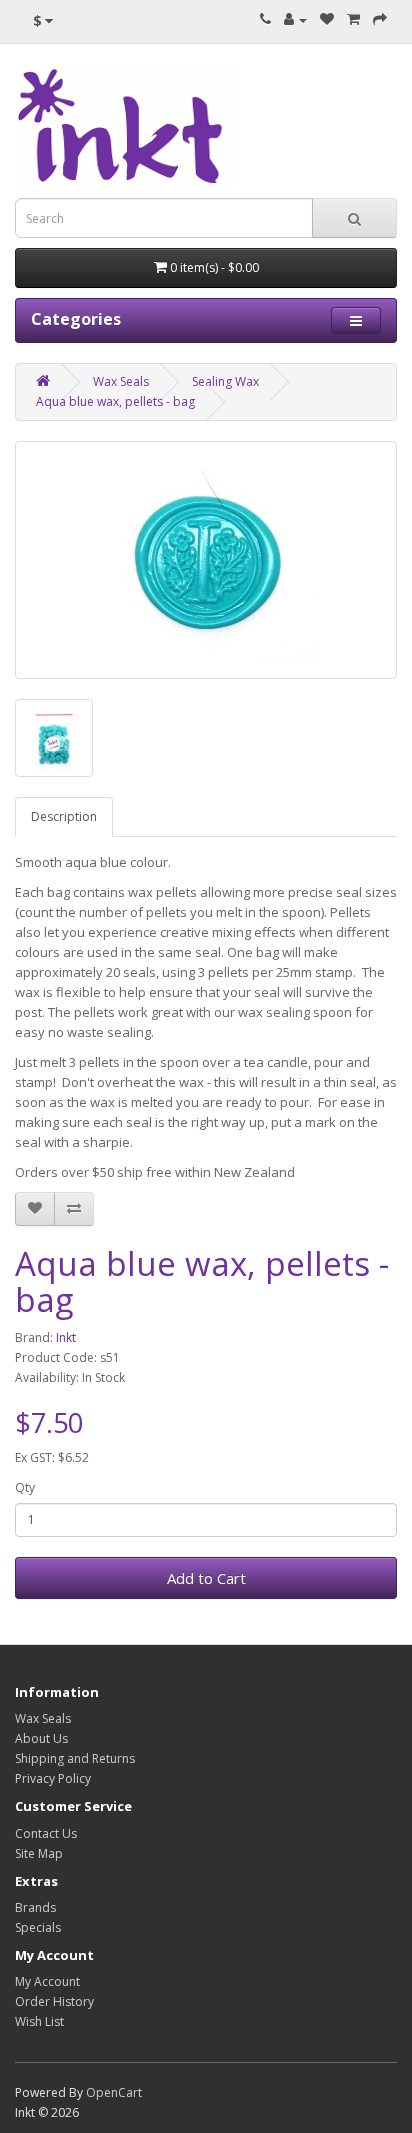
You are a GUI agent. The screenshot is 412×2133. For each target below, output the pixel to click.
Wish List (39, 2021)
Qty (25, 1487)
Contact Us (46, 1833)
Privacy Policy (53, 1778)
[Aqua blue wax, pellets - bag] (206, 560)
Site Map (39, 1853)
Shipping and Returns (75, 1758)
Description (64, 816)
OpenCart (114, 2092)
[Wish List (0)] (327, 19)
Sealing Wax (225, 381)
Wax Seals (121, 381)
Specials (38, 1927)
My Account (47, 1981)
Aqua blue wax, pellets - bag (115, 401)
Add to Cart (206, 1578)
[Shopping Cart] (353, 19)
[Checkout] (380, 19)
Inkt (66, 1337)
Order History (54, 2001)
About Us (41, 1738)
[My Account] (295, 19)
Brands (35, 1907)
